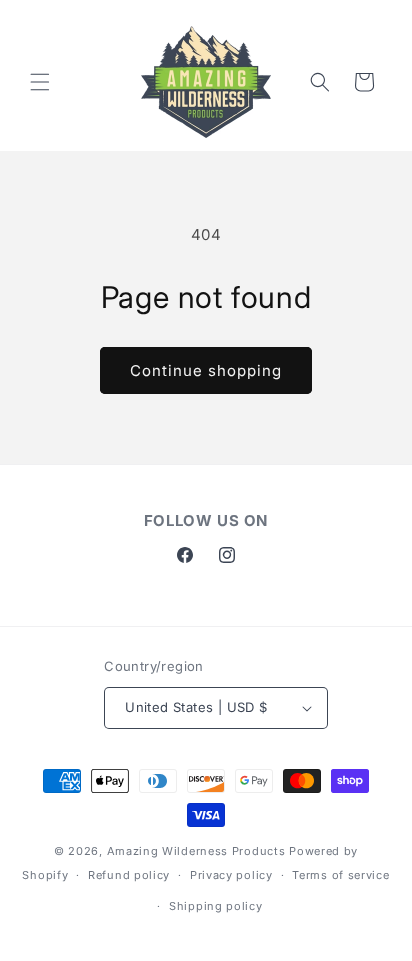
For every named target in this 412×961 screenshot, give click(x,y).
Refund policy (129, 875)
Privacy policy (231, 875)
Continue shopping (206, 370)
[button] (40, 82)
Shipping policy (216, 906)
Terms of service (340, 875)
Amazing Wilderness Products (196, 851)
